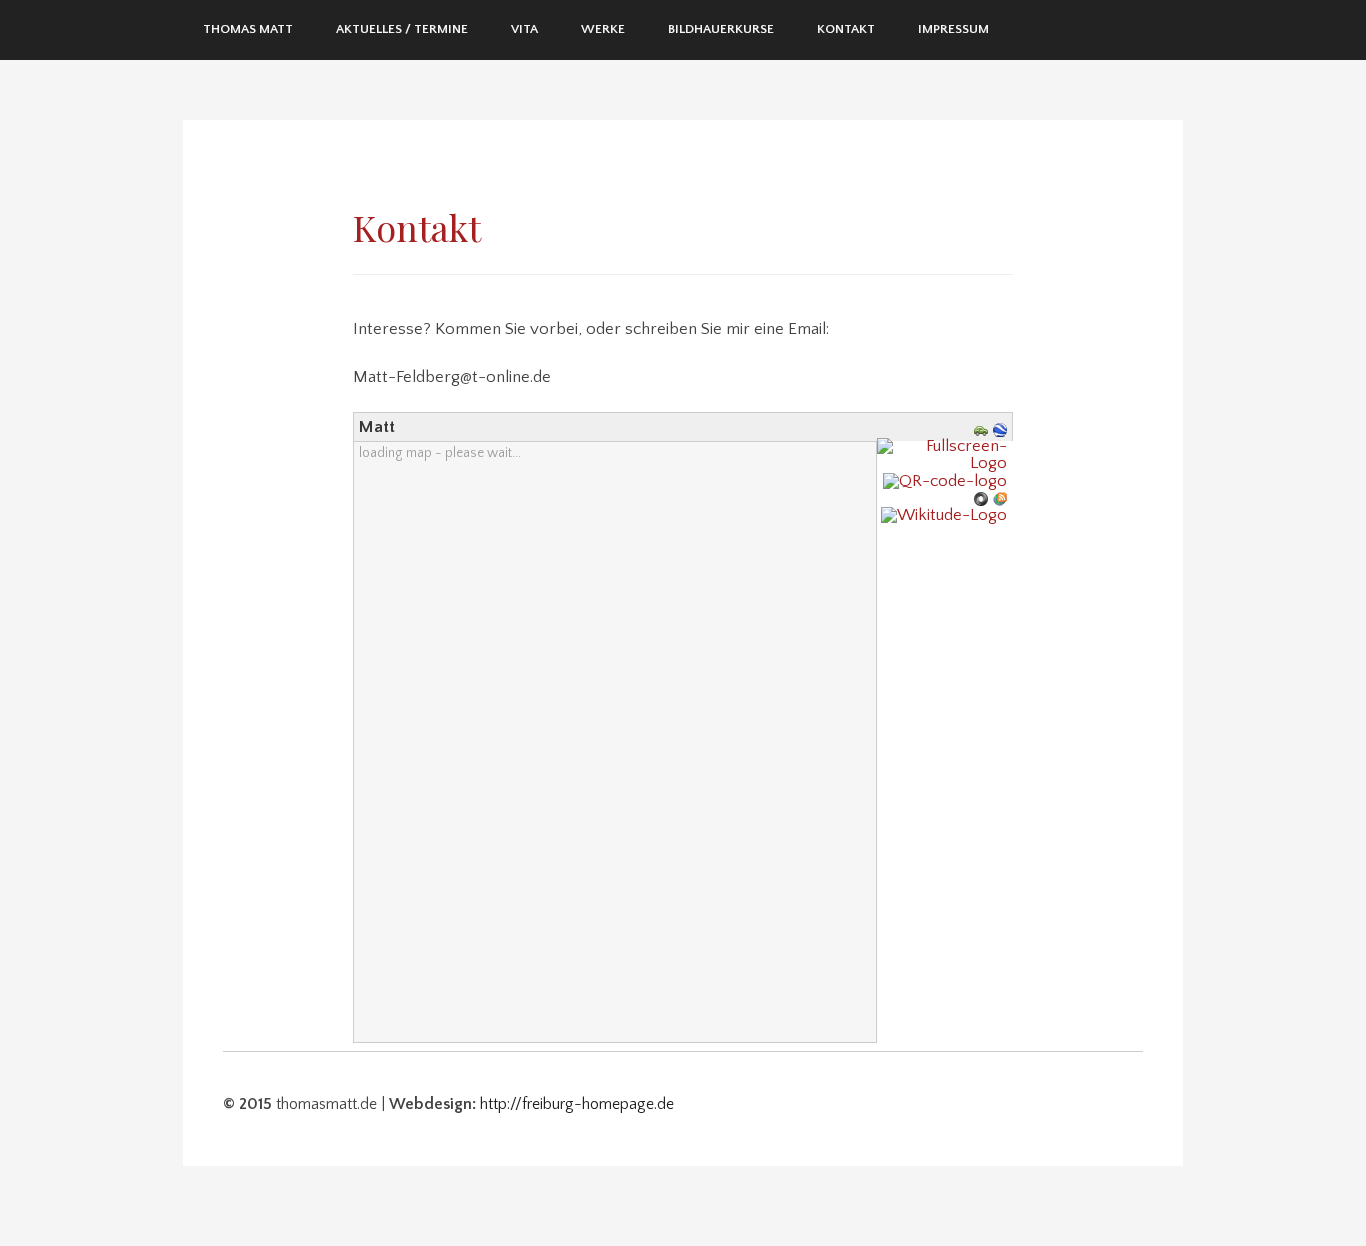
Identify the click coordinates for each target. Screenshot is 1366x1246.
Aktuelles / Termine (402, 29)
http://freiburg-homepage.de (577, 1104)
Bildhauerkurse (721, 29)
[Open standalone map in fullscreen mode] (944, 454)
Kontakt (846, 29)
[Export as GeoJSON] (983, 498)
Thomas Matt (248, 29)
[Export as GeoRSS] (1002, 498)
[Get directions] (983, 429)
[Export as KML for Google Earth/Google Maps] (1002, 429)
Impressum (953, 29)
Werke (603, 29)
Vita (524, 29)
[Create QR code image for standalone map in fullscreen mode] (947, 480)
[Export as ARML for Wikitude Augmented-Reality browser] (946, 515)
